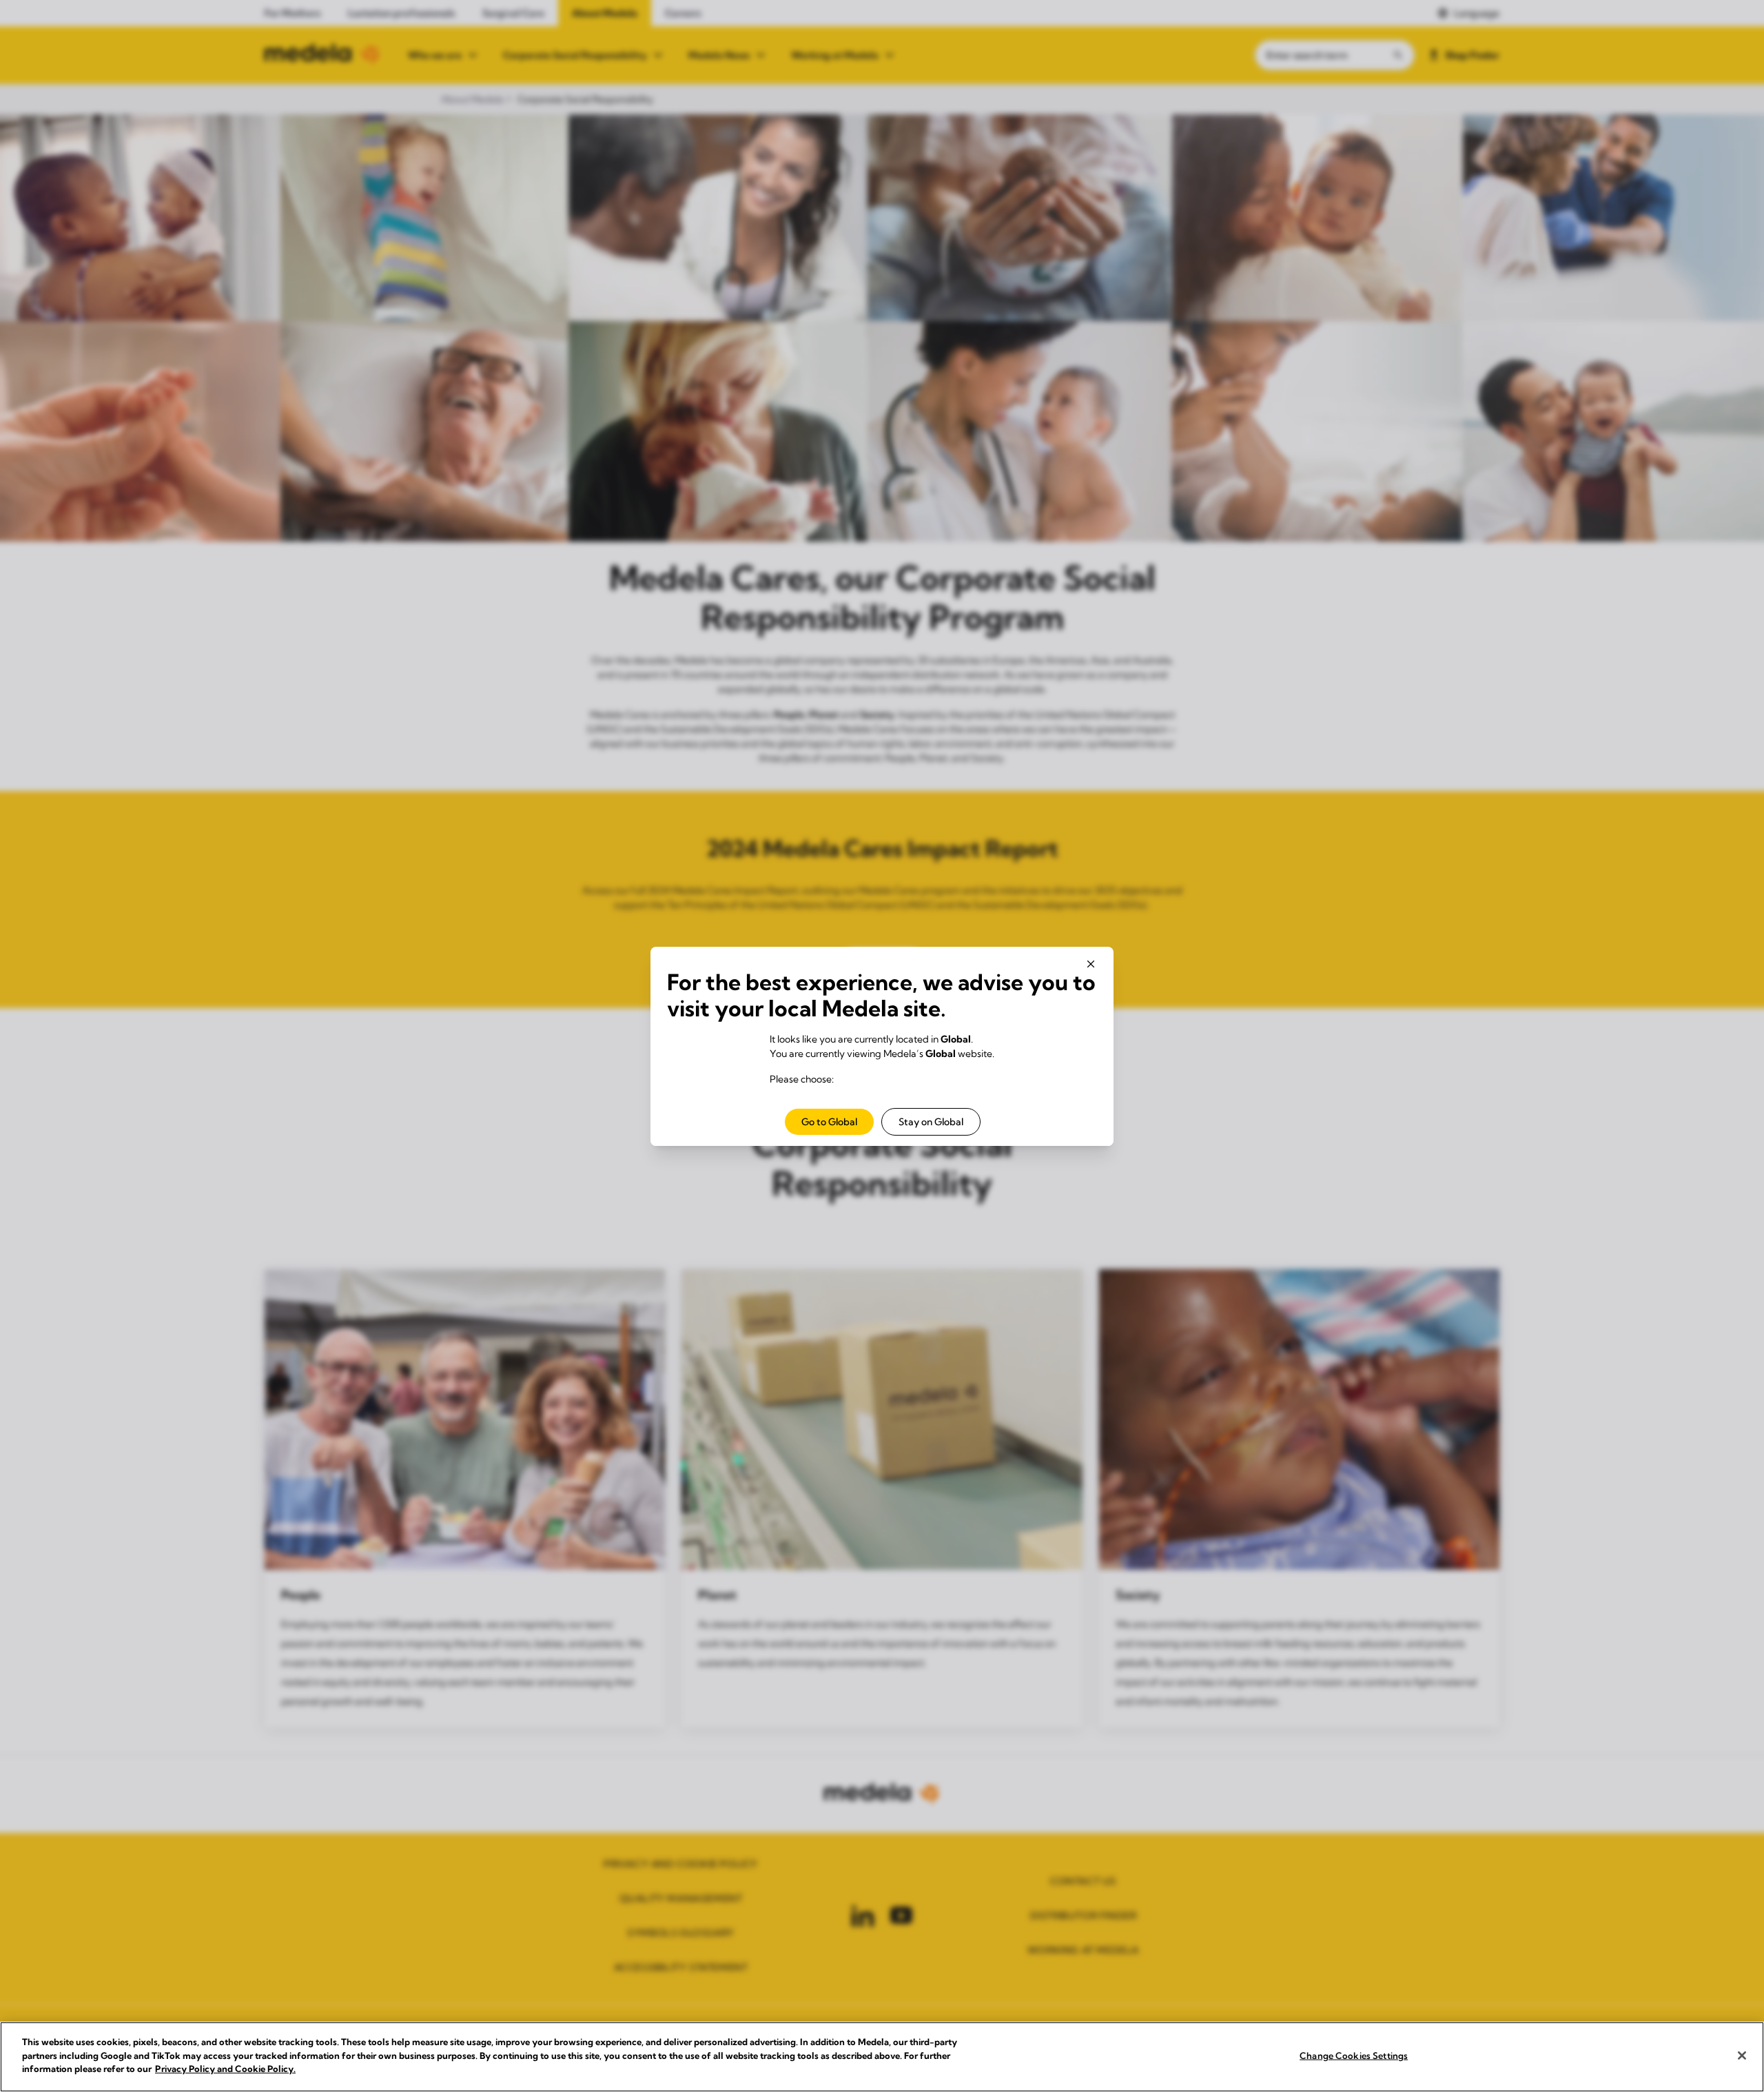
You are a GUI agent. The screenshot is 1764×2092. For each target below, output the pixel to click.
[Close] (1742, 2055)
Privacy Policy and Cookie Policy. (225, 2069)
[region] (882, 2057)
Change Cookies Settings (1354, 2055)
